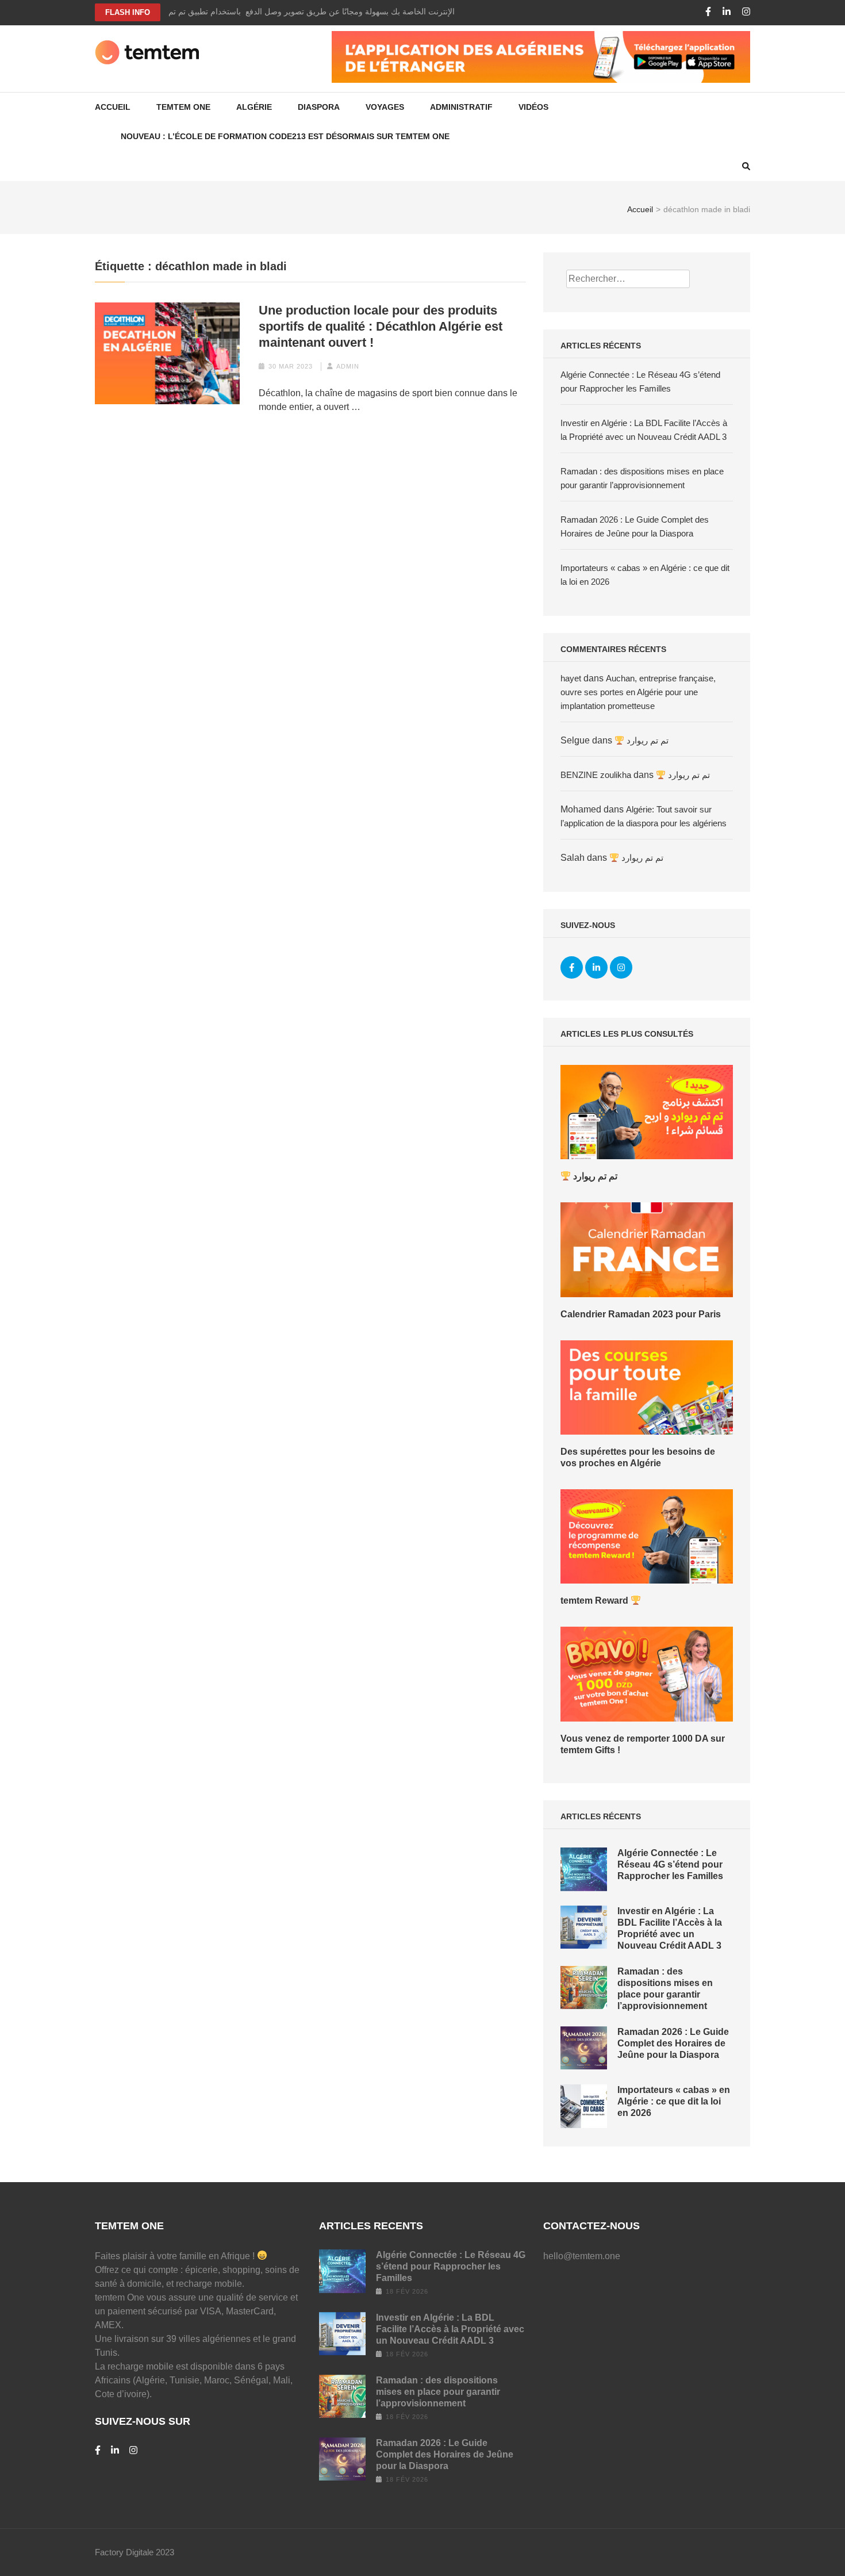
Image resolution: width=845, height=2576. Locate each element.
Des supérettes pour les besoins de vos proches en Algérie (638, 1457)
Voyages (385, 107)
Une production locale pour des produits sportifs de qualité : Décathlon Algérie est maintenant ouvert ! (381, 326)
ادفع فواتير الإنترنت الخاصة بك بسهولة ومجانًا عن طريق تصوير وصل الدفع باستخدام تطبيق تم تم (331, 11)
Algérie (254, 107)
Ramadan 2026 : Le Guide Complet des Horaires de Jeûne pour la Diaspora (673, 2043)
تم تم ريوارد (646, 740)
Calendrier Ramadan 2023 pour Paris (641, 1314)
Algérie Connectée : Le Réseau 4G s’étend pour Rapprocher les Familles (670, 1864)
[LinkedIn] (727, 12)
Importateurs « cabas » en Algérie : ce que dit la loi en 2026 (674, 2101)
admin (348, 366)
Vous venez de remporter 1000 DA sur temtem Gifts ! (643, 1744)
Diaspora (319, 107)
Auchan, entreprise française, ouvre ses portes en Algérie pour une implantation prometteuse (638, 692)
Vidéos (533, 107)
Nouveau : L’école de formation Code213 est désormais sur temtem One (285, 136)
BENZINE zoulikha (596, 775)
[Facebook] (708, 12)
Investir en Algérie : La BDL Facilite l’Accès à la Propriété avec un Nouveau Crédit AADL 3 (450, 2329)
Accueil (113, 107)
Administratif (461, 107)
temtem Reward (596, 1601)
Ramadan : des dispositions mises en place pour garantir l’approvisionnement (438, 2392)
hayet (571, 678)
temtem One (183, 107)
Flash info (128, 12)
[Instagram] (746, 12)
